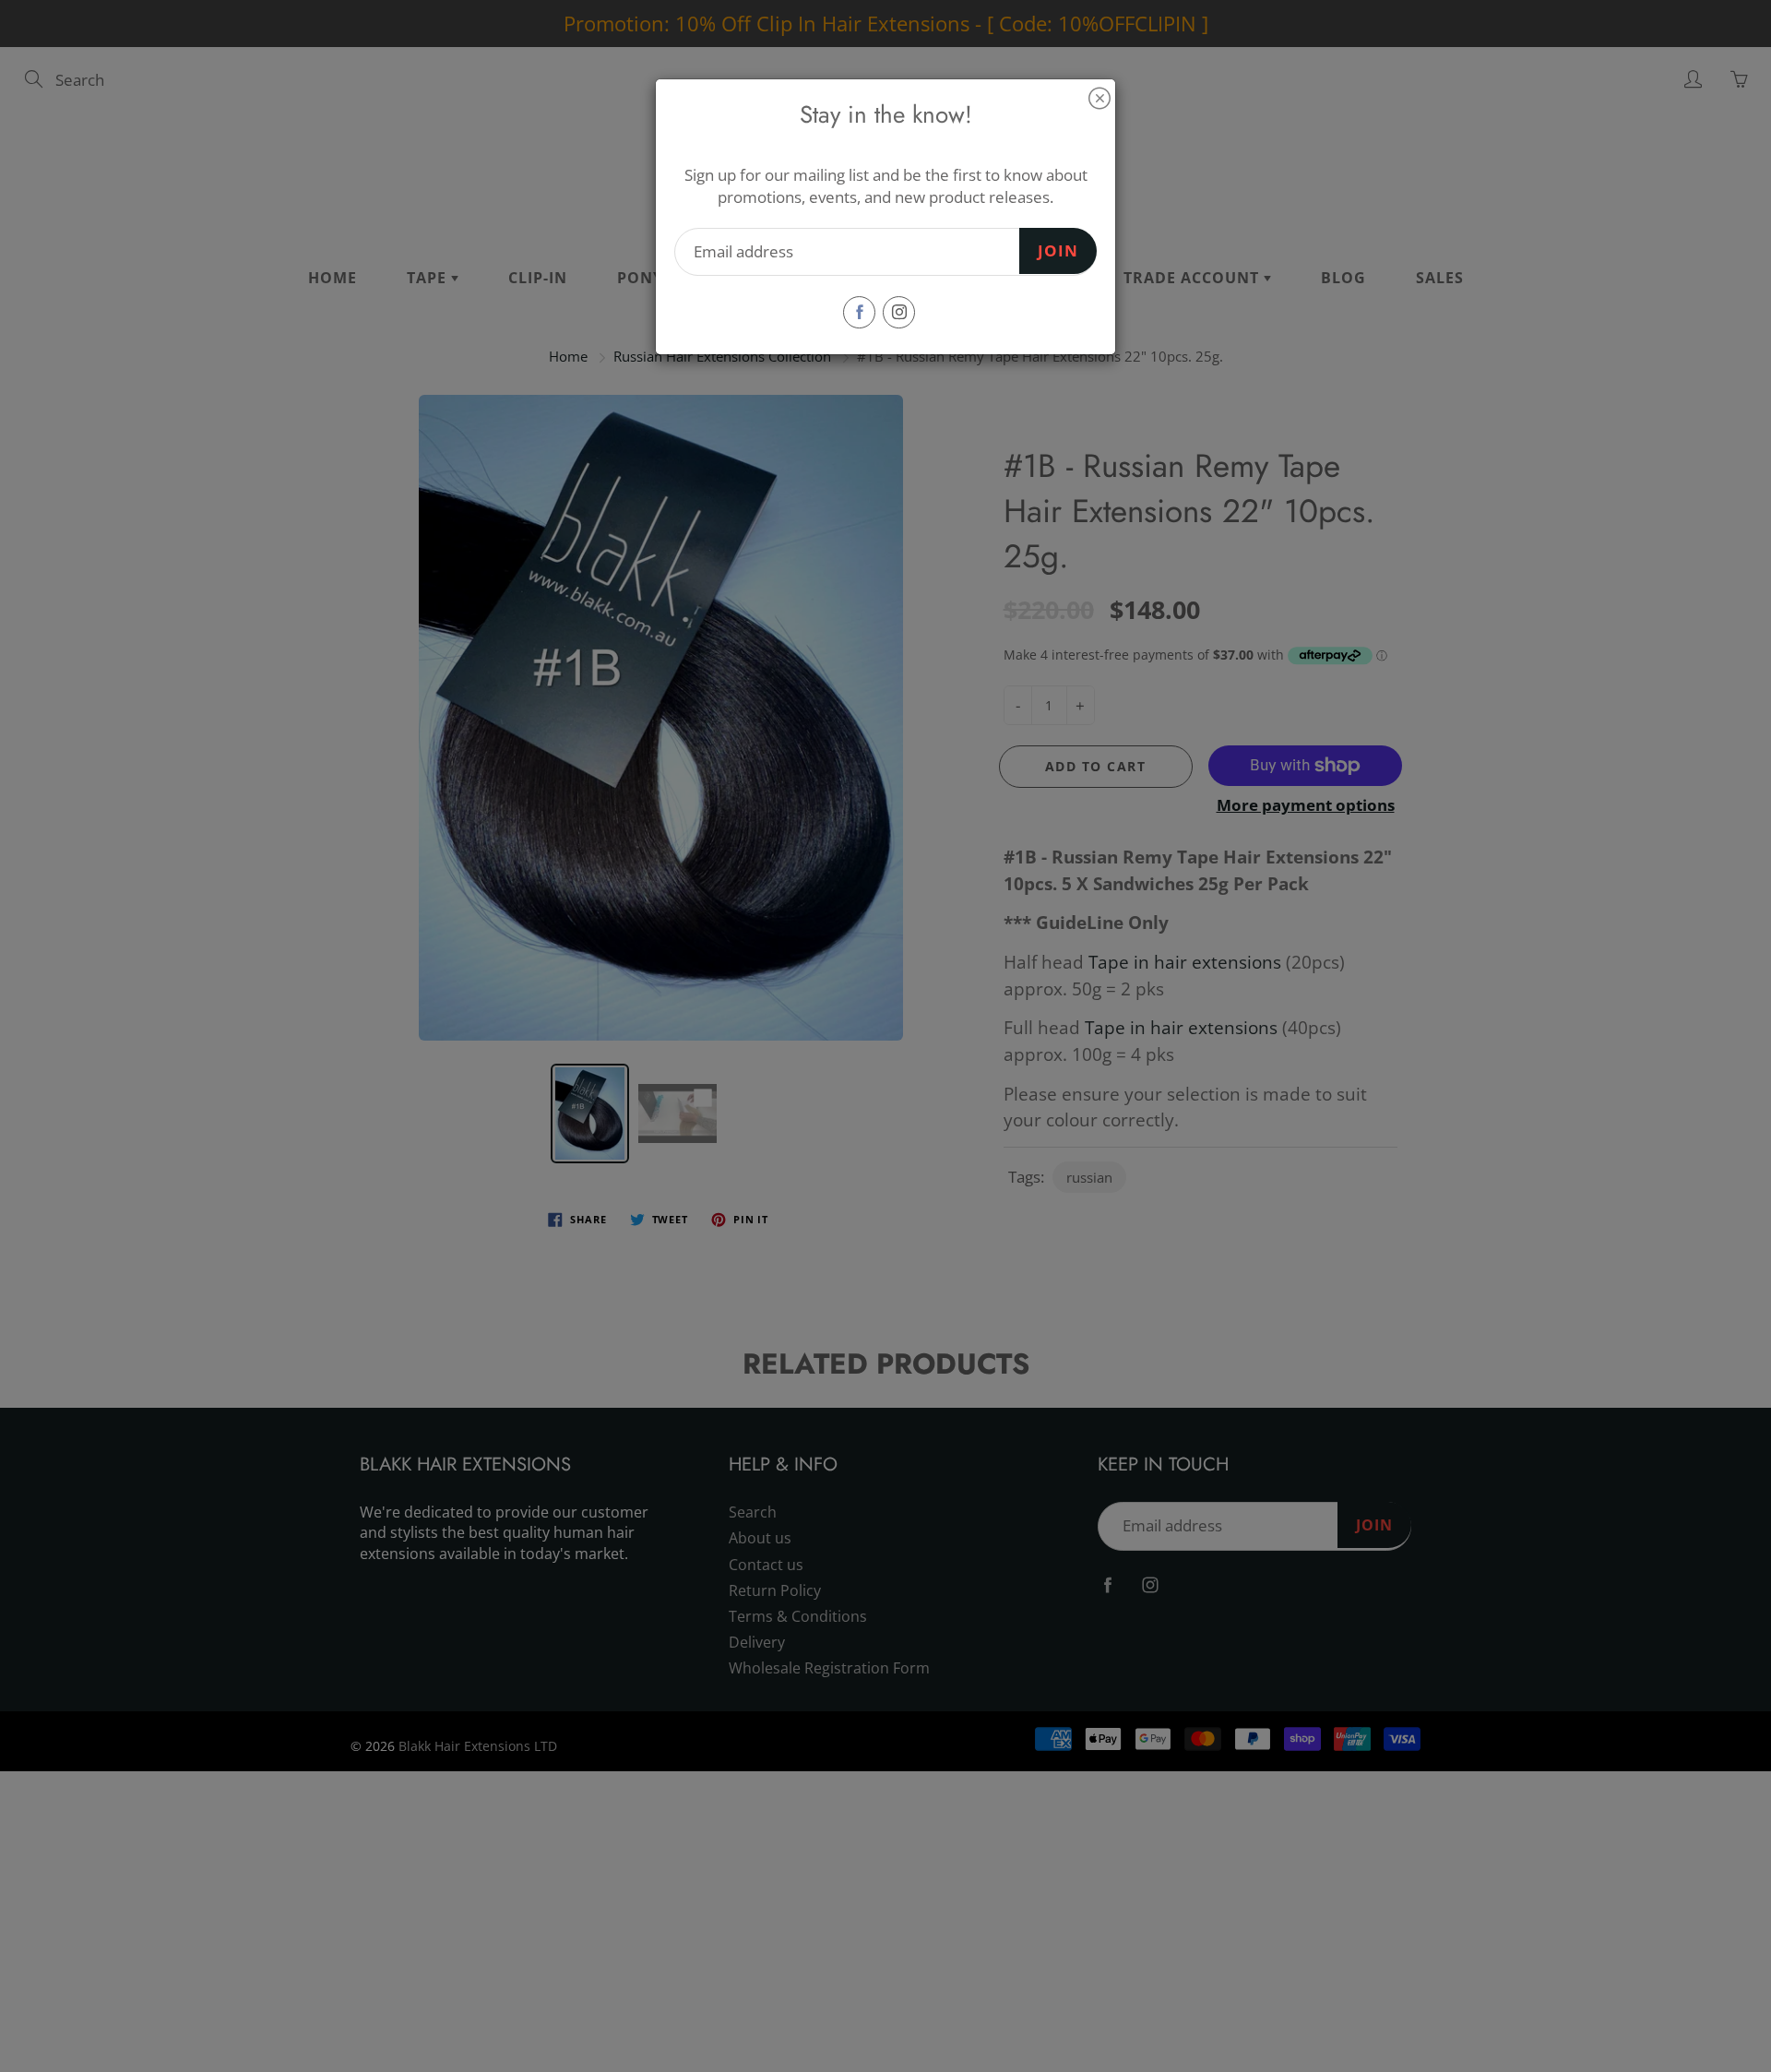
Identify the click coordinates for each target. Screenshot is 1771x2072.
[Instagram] (899, 312)
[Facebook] (859, 312)
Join (1058, 250)
